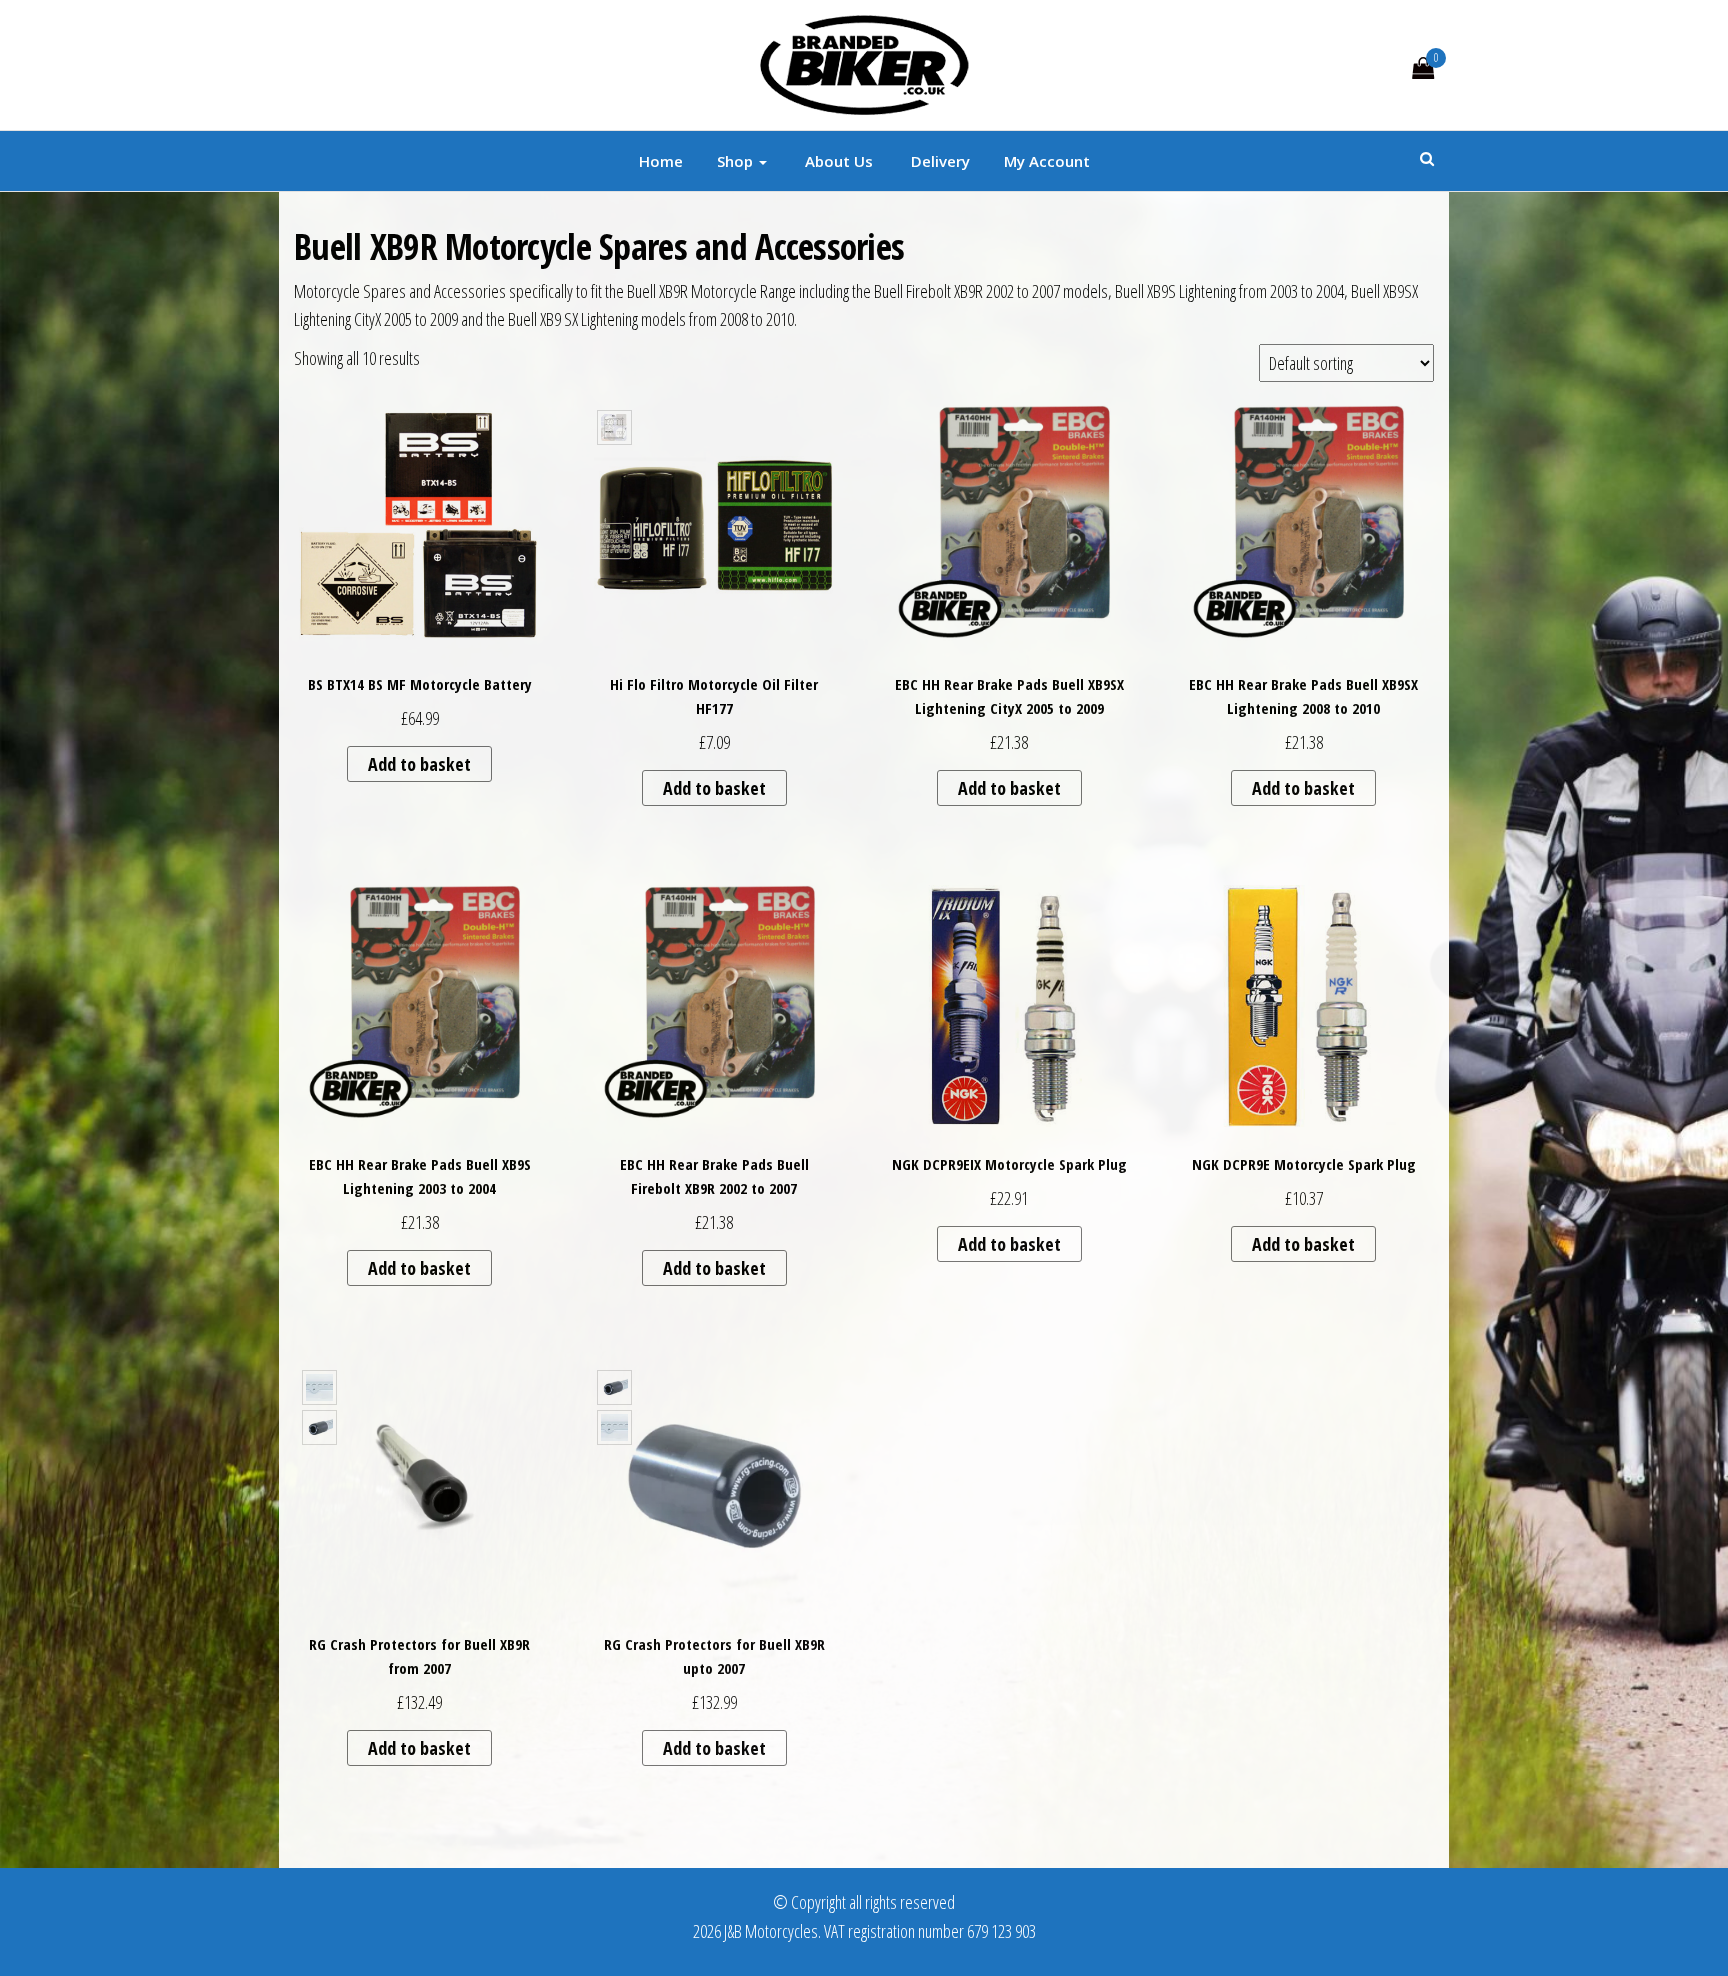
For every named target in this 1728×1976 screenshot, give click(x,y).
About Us (837, 161)
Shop (737, 161)
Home (661, 161)
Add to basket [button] (419, 764)
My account (1047, 161)
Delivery (938, 161)
